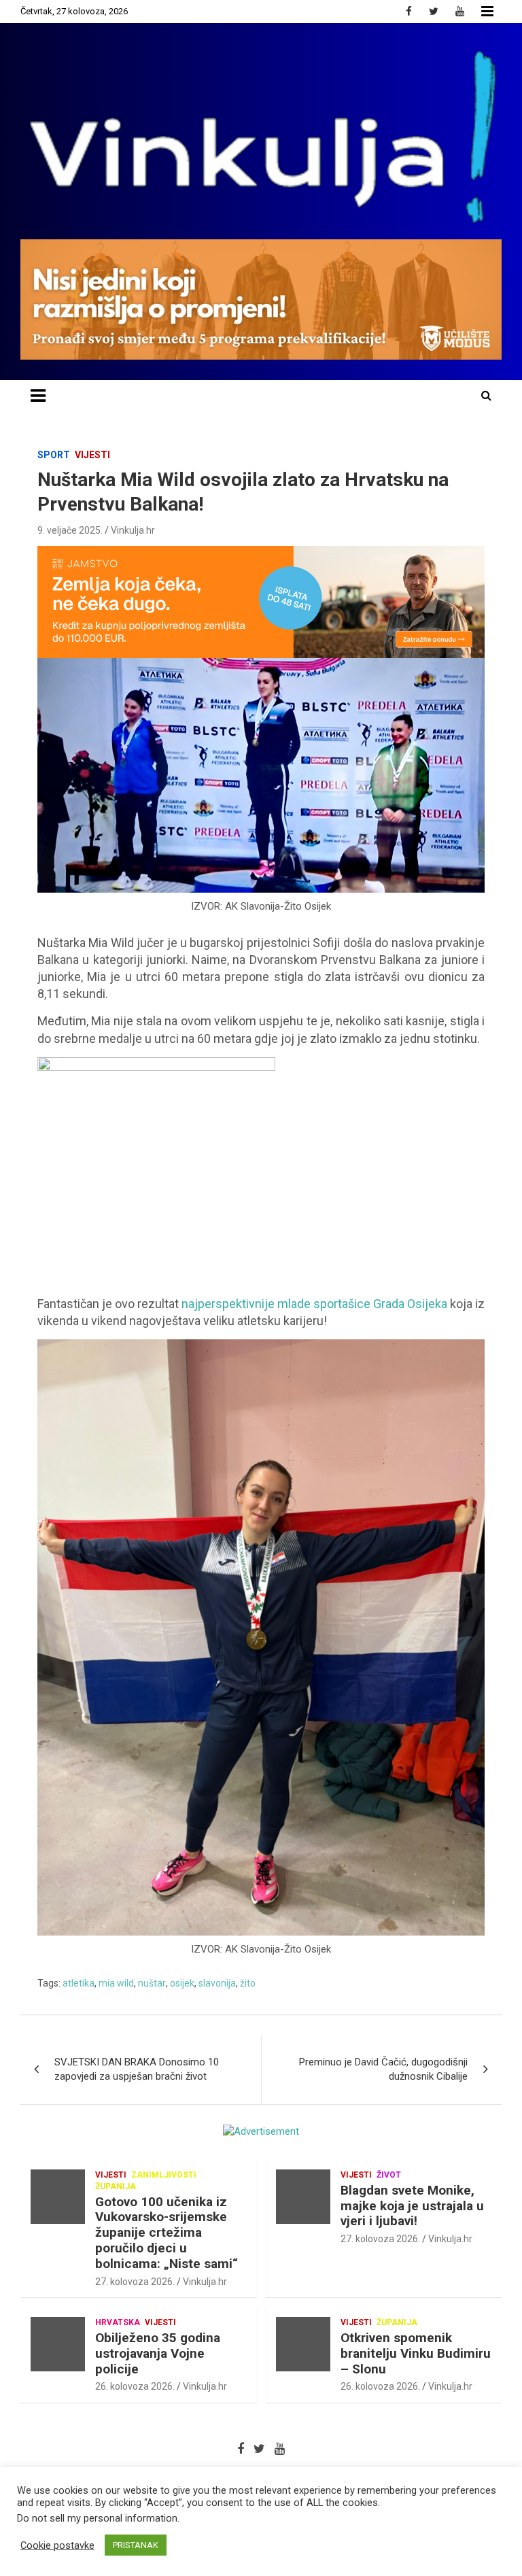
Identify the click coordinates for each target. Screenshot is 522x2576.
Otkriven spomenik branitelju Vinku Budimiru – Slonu (416, 2353)
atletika (79, 1983)
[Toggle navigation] (38, 396)
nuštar (152, 1983)
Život (389, 2175)
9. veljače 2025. (70, 530)
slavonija (217, 1983)
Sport (54, 455)
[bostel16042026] (156, 1064)
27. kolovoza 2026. (135, 2282)
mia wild (116, 1983)
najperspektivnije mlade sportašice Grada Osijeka (314, 1304)
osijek (182, 1983)
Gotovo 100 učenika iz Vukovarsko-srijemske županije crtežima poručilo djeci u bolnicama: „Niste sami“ (167, 2233)
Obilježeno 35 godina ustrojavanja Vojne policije (158, 2353)
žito (248, 1983)
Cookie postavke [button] (57, 2545)
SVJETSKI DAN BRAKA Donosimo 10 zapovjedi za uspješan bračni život (137, 2069)
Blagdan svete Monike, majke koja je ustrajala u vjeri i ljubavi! (412, 2206)
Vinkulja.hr (133, 530)
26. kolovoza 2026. (135, 2386)
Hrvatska (118, 2322)
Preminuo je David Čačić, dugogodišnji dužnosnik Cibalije (383, 2069)
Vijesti (92, 455)
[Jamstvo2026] (261, 553)
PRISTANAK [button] (136, 2545)
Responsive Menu (487, 12)
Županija (116, 2186)
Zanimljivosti (164, 2175)
